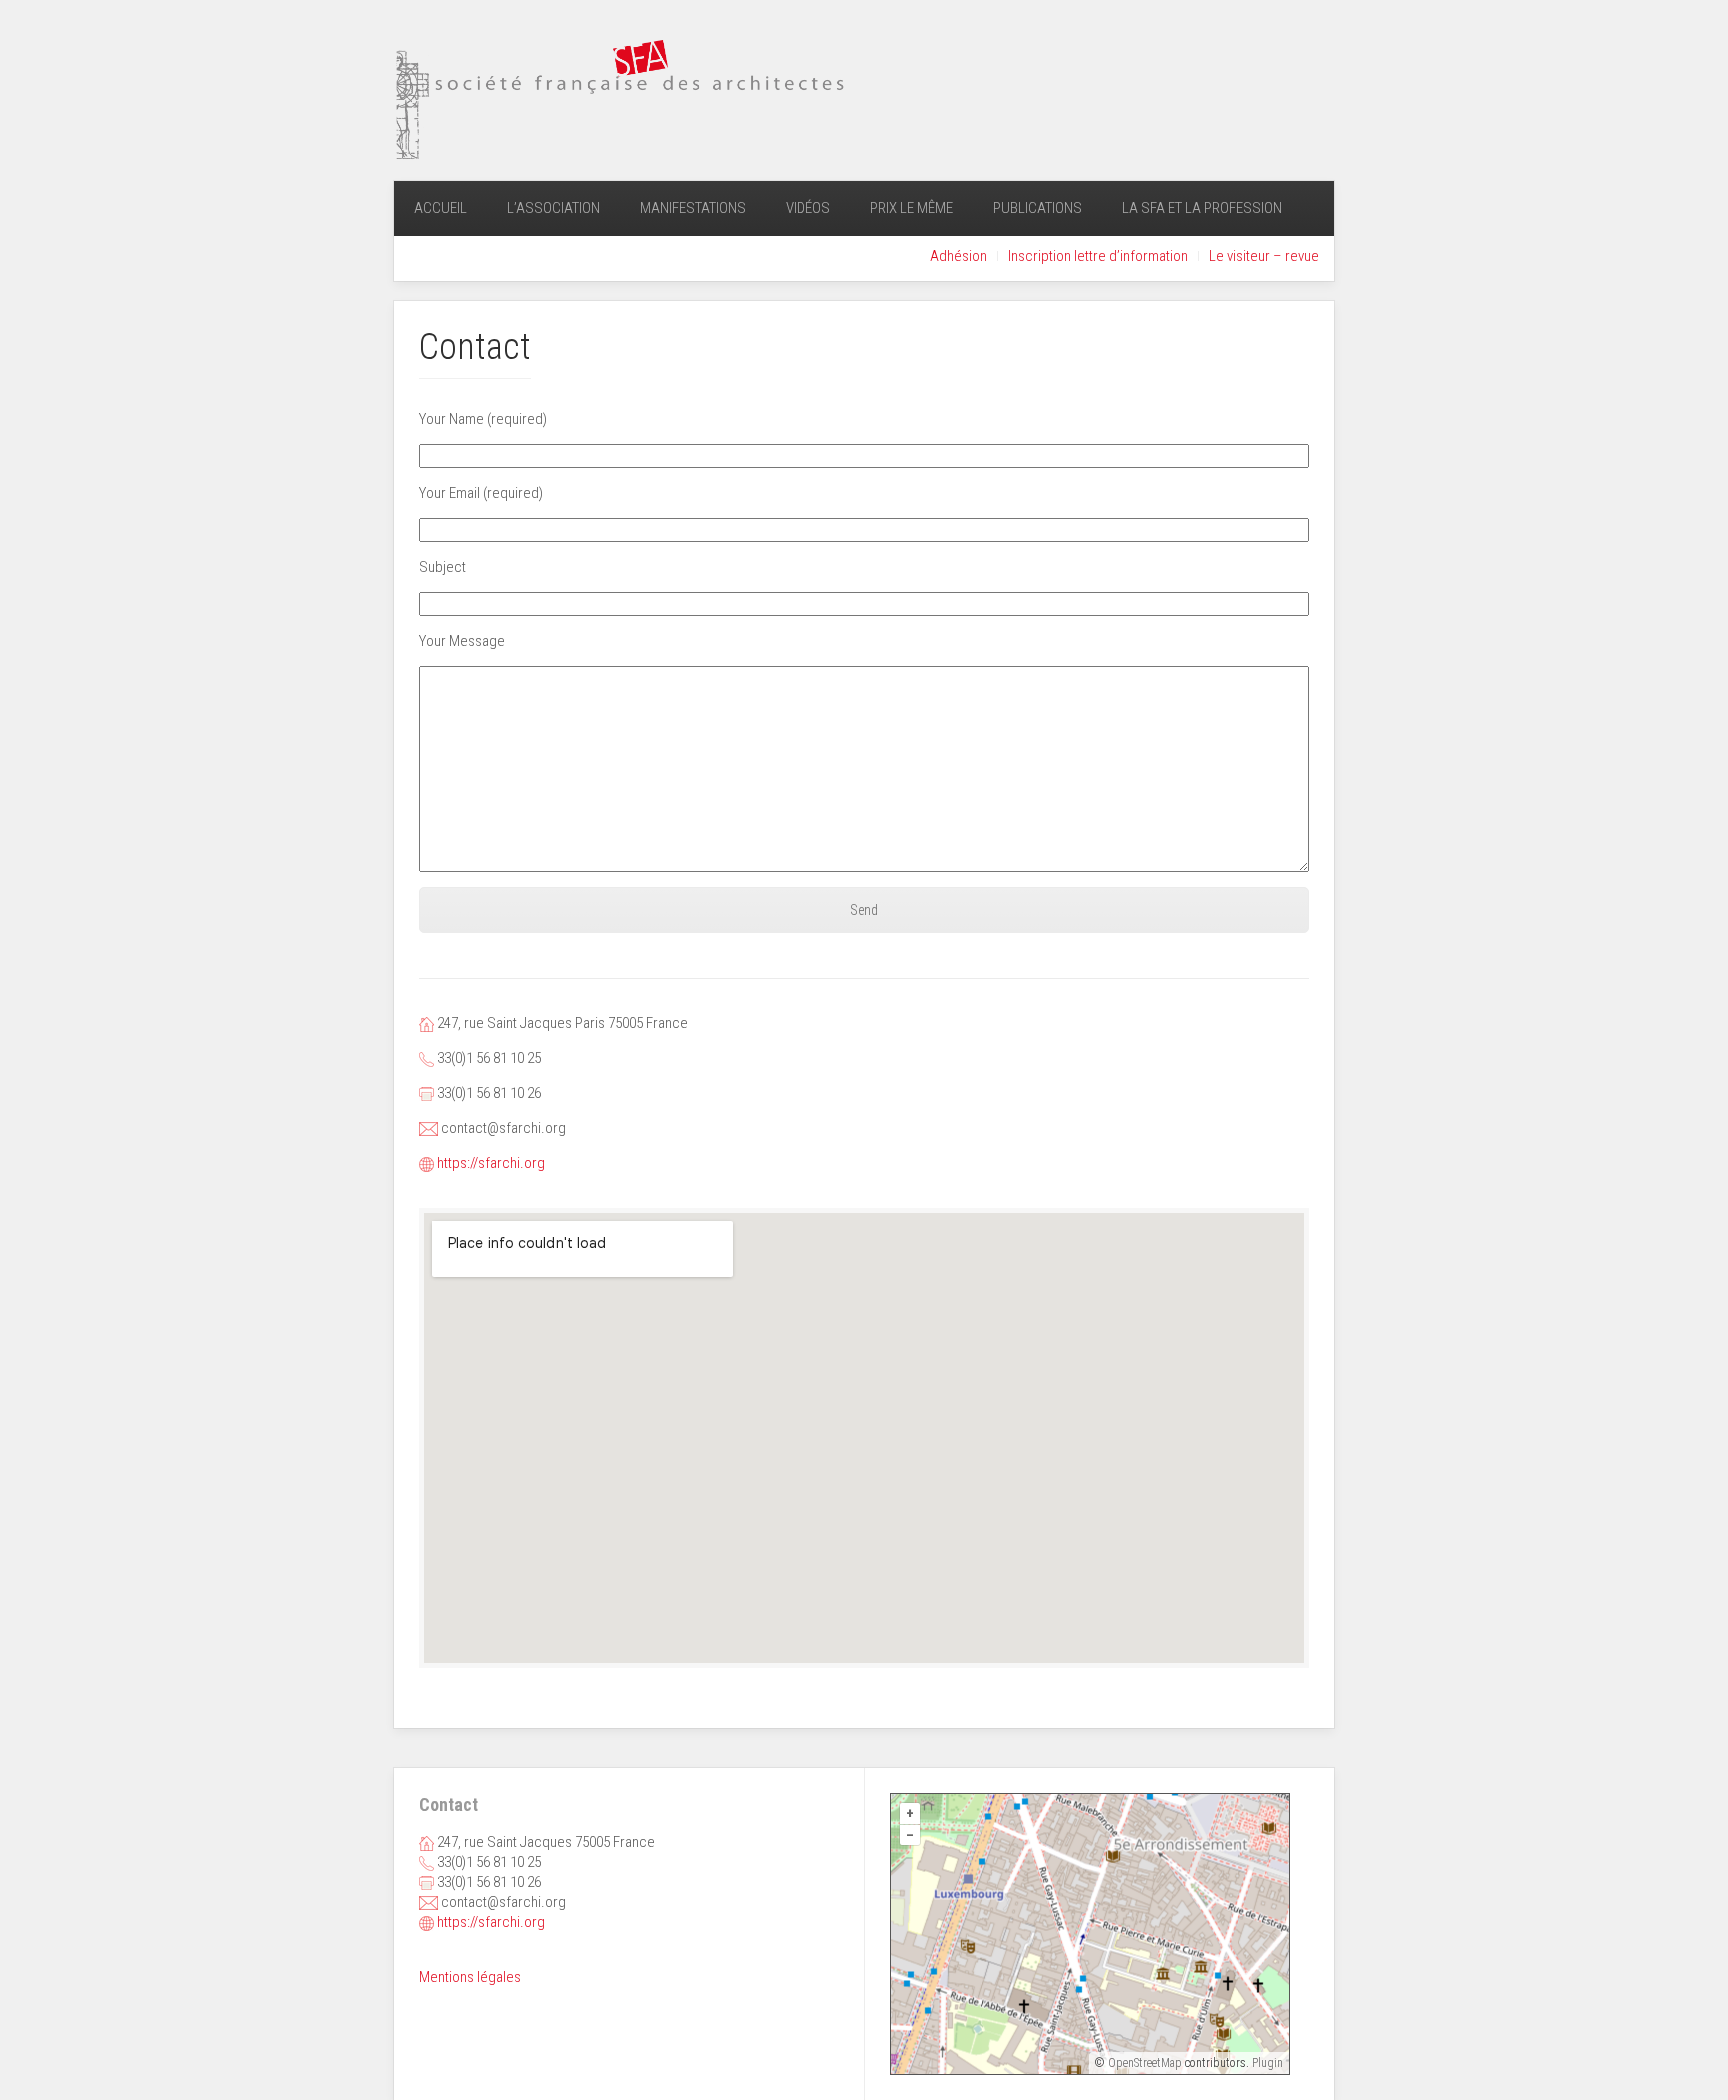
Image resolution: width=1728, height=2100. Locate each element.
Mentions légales (470, 1977)
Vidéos (808, 208)
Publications (1037, 208)
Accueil (440, 208)
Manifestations (693, 208)
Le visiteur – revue (1264, 256)
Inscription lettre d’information (1098, 256)
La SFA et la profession (1202, 208)
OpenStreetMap (1145, 2063)
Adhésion (958, 256)
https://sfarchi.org (491, 1163)
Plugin (1266, 2063)
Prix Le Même (911, 208)
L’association (553, 208)
